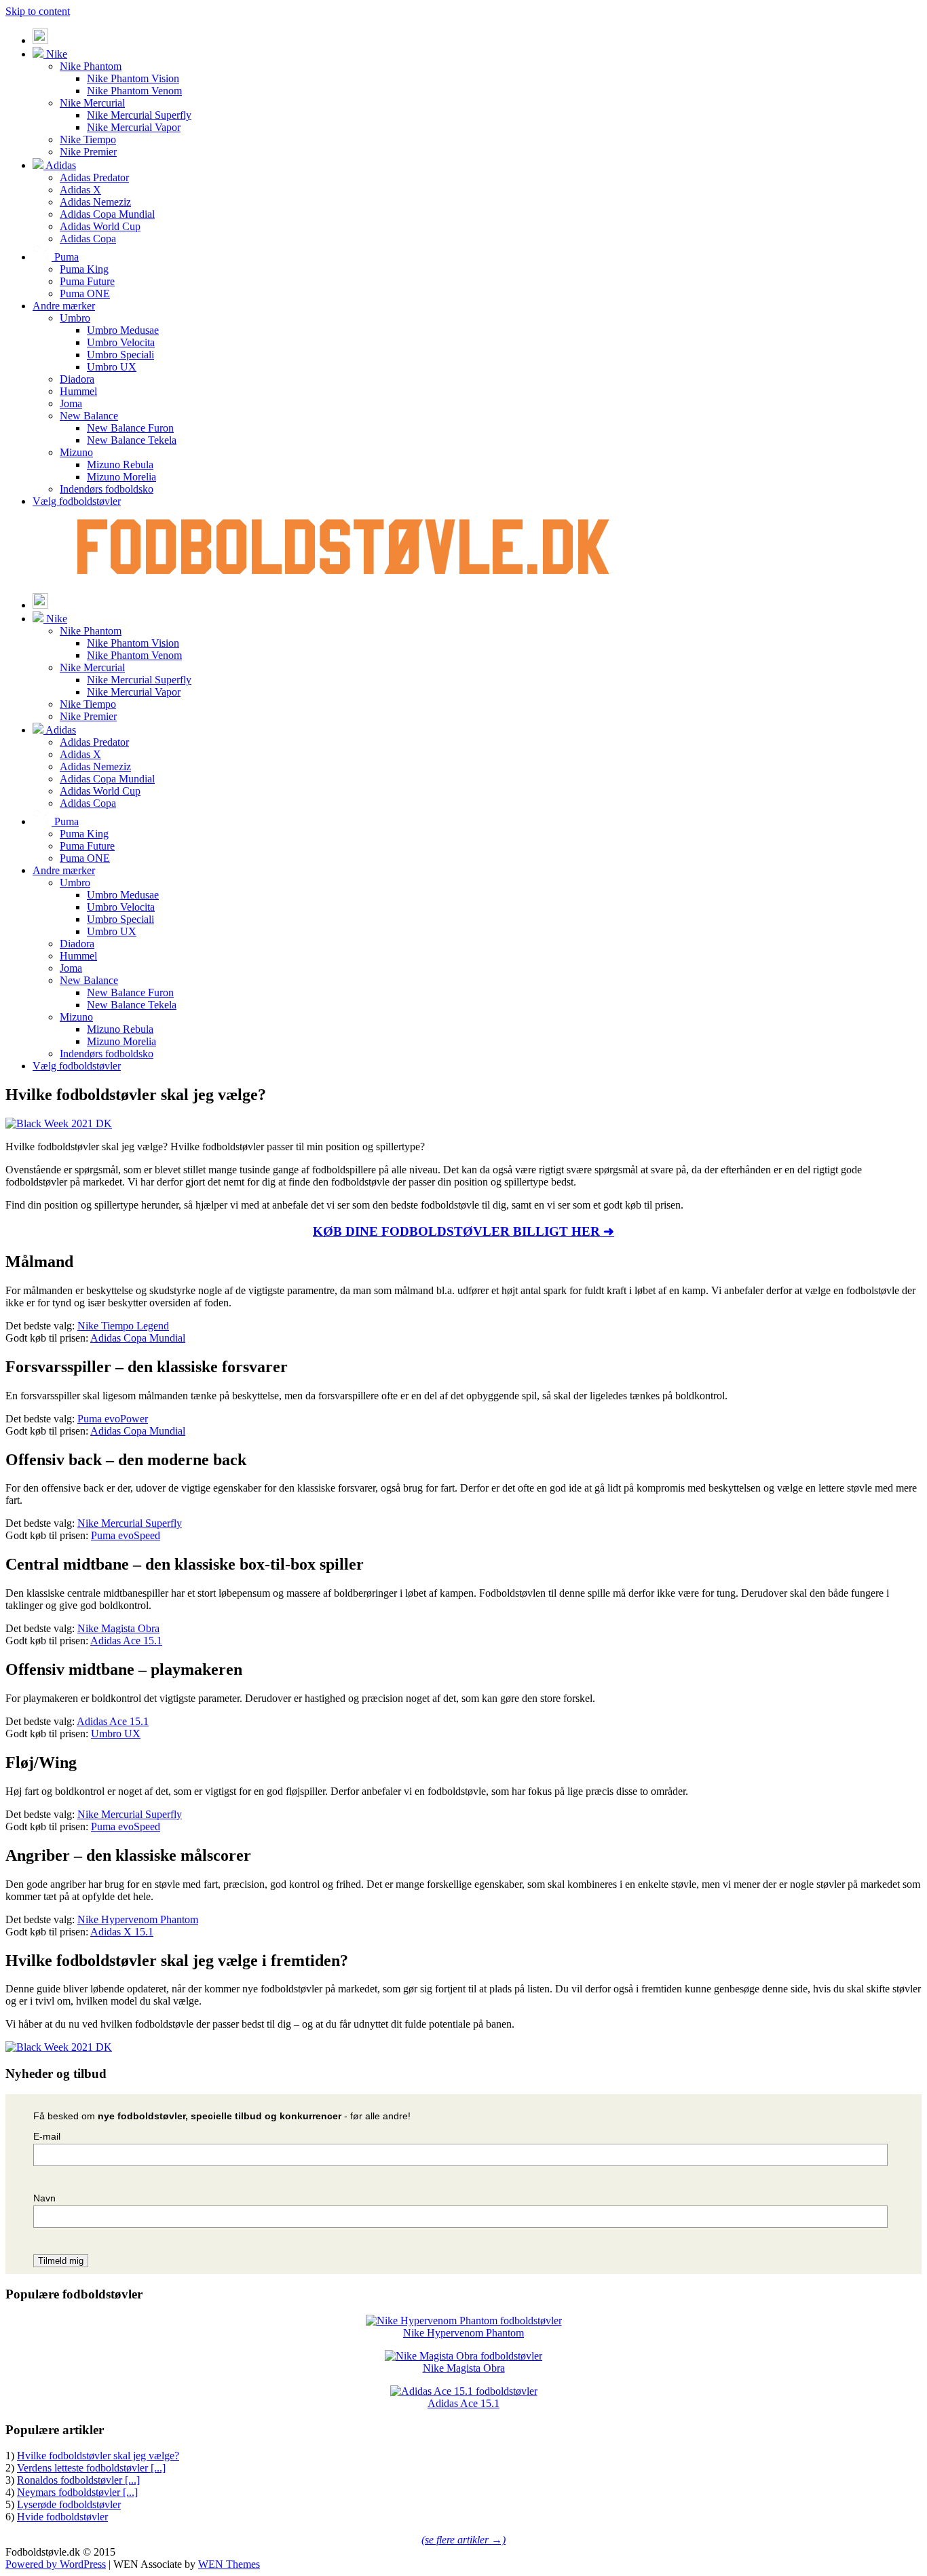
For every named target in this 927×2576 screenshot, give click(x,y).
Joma (71, 403)
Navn (44, 2198)
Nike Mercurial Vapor (134, 127)
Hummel (78, 391)
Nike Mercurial (92, 103)
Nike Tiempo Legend (123, 1326)
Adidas (60, 165)
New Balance (89, 416)
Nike (55, 54)
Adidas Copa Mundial (107, 214)
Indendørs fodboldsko (107, 489)
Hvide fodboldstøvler (62, 2517)
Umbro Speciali (120, 355)
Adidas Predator (94, 177)
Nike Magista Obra (118, 1628)
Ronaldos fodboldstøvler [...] (78, 2480)
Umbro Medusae (123, 330)
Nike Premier (88, 152)
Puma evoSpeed (126, 1535)
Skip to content (38, 11)
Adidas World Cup (100, 226)
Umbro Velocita (121, 342)
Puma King (84, 269)
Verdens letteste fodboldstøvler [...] (91, 2468)
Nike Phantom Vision (133, 78)
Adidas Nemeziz (95, 202)
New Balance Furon (130, 428)
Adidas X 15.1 (122, 1932)
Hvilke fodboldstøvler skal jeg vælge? (98, 2456)
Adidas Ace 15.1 (126, 1641)
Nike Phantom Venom (134, 91)
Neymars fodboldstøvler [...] (77, 2492)
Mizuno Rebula (120, 465)
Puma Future (87, 281)
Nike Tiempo (88, 139)
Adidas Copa (88, 239)
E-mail (47, 2136)
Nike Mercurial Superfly (139, 115)
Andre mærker (64, 306)
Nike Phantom (91, 66)
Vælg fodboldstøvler (77, 501)
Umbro (75, 318)
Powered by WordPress (56, 2564)
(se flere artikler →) (463, 2540)
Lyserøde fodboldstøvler (69, 2504)
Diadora (77, 379)
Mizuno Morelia (121, 477)
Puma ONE (85, 293)
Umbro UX (112, 367)
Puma (65, 257)
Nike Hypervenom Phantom (138, 1919)
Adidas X (80, 190)
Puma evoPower (113, 1419)
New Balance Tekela (132, 440)
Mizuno (76, 452)
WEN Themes (229, 2564)
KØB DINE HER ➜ (463, 1231)
